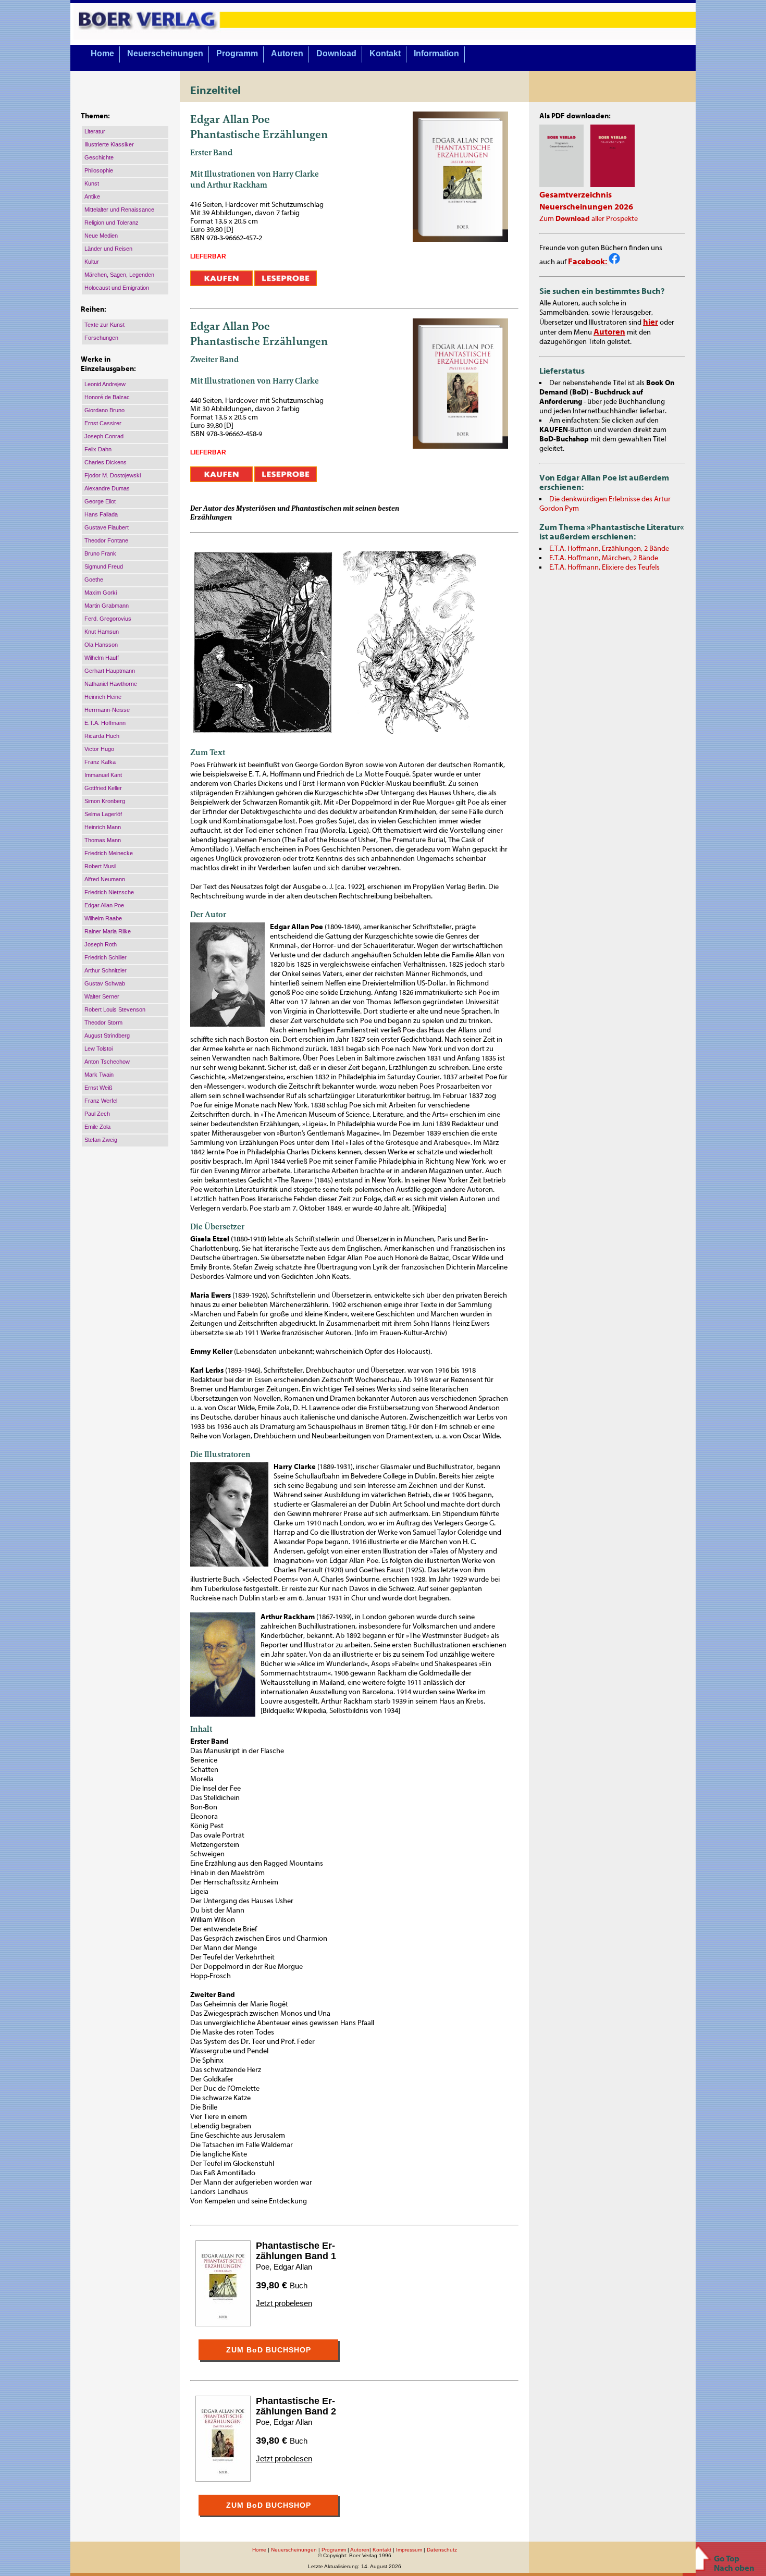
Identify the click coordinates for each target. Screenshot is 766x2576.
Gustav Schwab (105, 983)
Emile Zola (97, 1127)
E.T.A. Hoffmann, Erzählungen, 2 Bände (609, 549)
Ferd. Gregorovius (108, 619)
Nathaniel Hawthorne (111, 684)
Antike (92, 196)
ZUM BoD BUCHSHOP (269, 2350)
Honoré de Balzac (107, 397)
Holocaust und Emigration (117, 288)
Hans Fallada (101, 514)
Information (436, 53)
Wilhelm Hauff (102, 658)
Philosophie (99, 170)
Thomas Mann (103, 840)
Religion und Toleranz (112, 223)
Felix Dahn (98, 449)
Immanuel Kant (103, 775)
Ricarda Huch (102, 736)
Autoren (287, 53)
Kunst (92, 183)
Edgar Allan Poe (104, 905)
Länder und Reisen (108, 249)
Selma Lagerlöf (103, 814)
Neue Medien (101, 236)
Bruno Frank (100, 553)
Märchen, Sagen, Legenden (119, 275)
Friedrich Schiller (106, 957)
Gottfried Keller (103, 788)
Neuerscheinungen (165, 53)
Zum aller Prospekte (589, 219)
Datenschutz (442, 2550)
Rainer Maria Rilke (108, 931)
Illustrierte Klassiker (109, 144)
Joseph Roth (101, 944)
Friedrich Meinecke (109, 853)
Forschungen (101, 338)
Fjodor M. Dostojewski (113, 475)
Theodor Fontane (106, 540)
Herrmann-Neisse (107, 710)
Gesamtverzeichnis (576, 195)
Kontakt (385, 53)
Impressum (409, 2550)
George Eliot (100, 501)
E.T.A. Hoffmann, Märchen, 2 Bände (604, 558)
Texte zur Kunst (104, 325)
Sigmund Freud (104, 566)
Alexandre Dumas (107, 488)
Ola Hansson (101, 645)
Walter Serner (102, 996)
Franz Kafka (100, 762)
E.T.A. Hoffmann (105, 723)
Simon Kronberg (105, 801)
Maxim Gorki (101, 593)
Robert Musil (100, 866)
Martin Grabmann (107, 606)
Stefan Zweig (101, 1140)
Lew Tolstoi (98, 1049)
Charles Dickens (106, 462)
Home (102, 53)
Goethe (94, 580)
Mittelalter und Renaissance (119, 209)
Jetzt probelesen (284, 2303)
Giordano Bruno (104, 410)
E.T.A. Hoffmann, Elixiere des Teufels (604, 568)
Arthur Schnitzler (106, 970)
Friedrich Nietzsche (109, 892)
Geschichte (99, 157)
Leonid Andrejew (105, 384)
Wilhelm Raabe (103, 918)
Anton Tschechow (107, 1062)
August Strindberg (107, 1036)
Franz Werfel (101, 1101)
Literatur (95, 131)
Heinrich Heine (103, 697)
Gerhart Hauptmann (110, 671)
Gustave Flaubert (107, 527)
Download (336, 53)
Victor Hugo (99, 749)
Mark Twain (99, 1075)
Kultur (92, 262)
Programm (237, 53)
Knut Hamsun (102, 632)
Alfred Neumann (105, 879)
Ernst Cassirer (103, 423)
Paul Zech (97, 1114)
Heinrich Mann (103, 827)
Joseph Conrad (104, 436)
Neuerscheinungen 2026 (586, 207)
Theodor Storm (103, 1022)
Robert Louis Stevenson (115, 1009)
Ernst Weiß (98, 1088)
